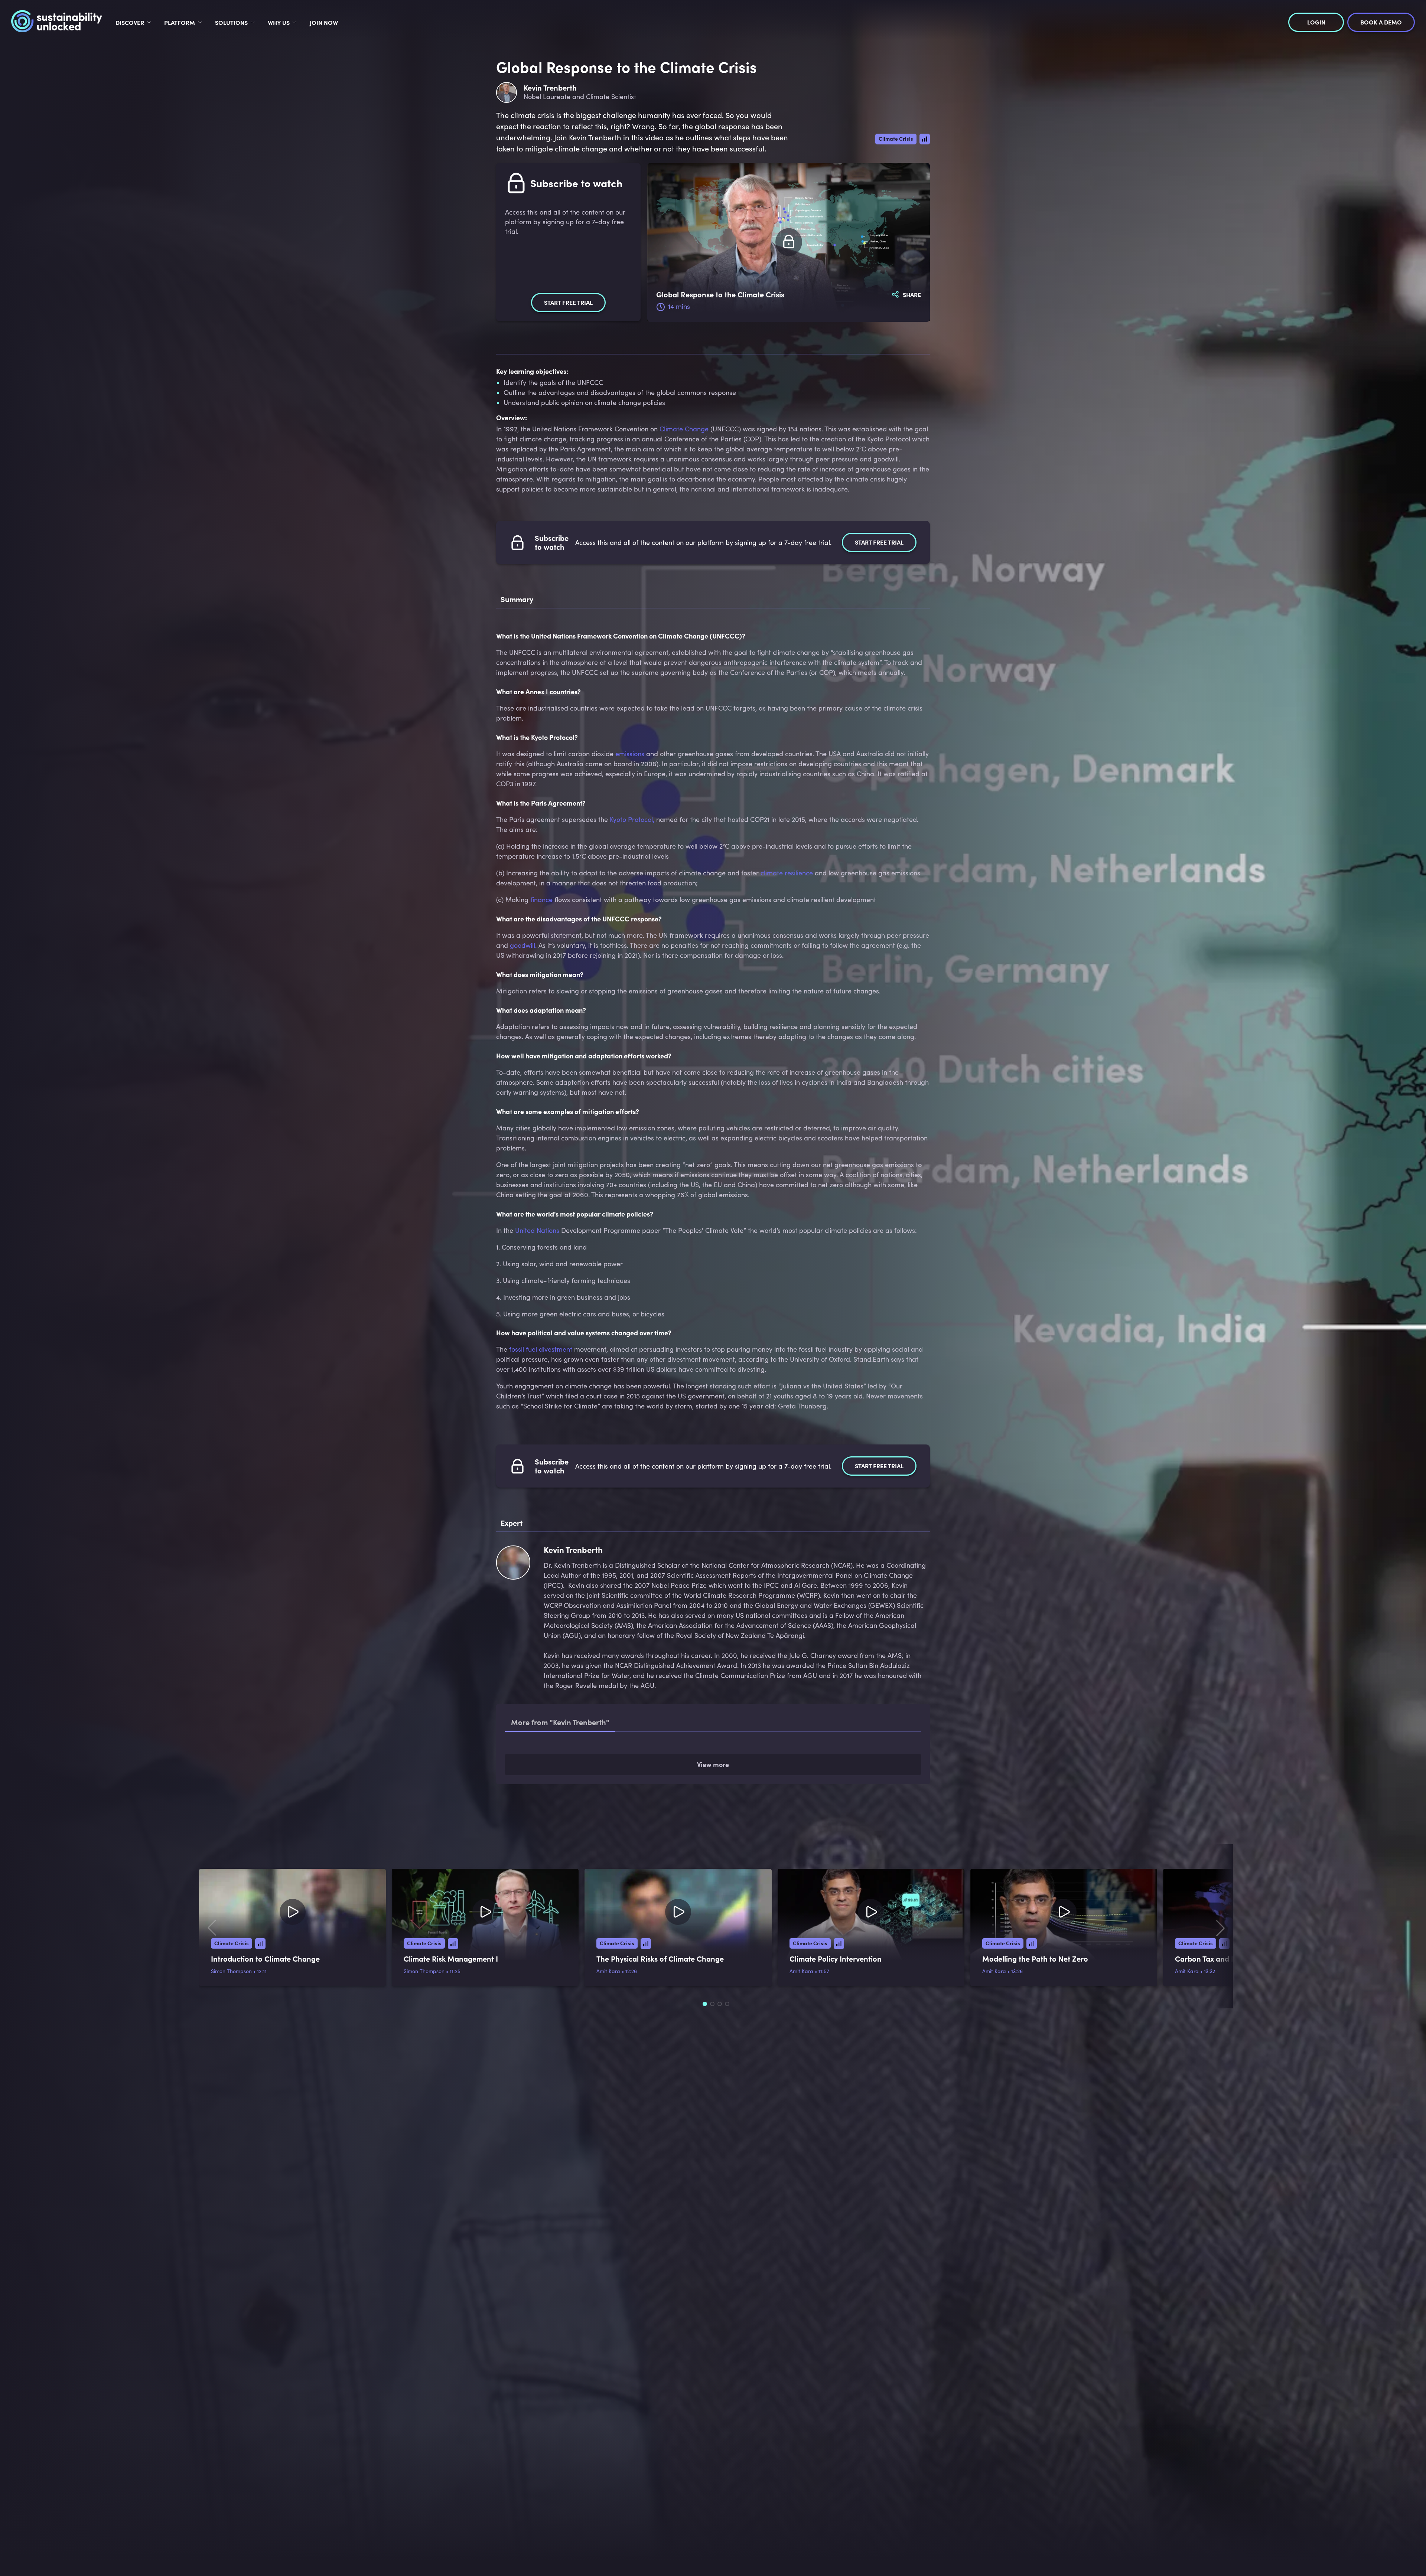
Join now (324, 22)
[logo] (57, 22)
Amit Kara (608, 2056)
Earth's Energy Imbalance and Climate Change (624, 1814)
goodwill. (523, 945)
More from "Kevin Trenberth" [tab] (560, 1722)
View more (713, 1850)
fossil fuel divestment (541, 1349)
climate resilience (787, 873)
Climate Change (684, 429)
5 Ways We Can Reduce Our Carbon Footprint (622, 1757)
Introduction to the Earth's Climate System (616, 1785)
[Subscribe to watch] (789, 242)
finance (541, 900)
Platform (180, 22)
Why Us (279, 22)
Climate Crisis (896, 138)
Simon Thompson (231, 2056)
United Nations (537, 1230)
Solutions (231, 22)
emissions (630, 754)
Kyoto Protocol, (632, 819)
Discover (130, 22)
